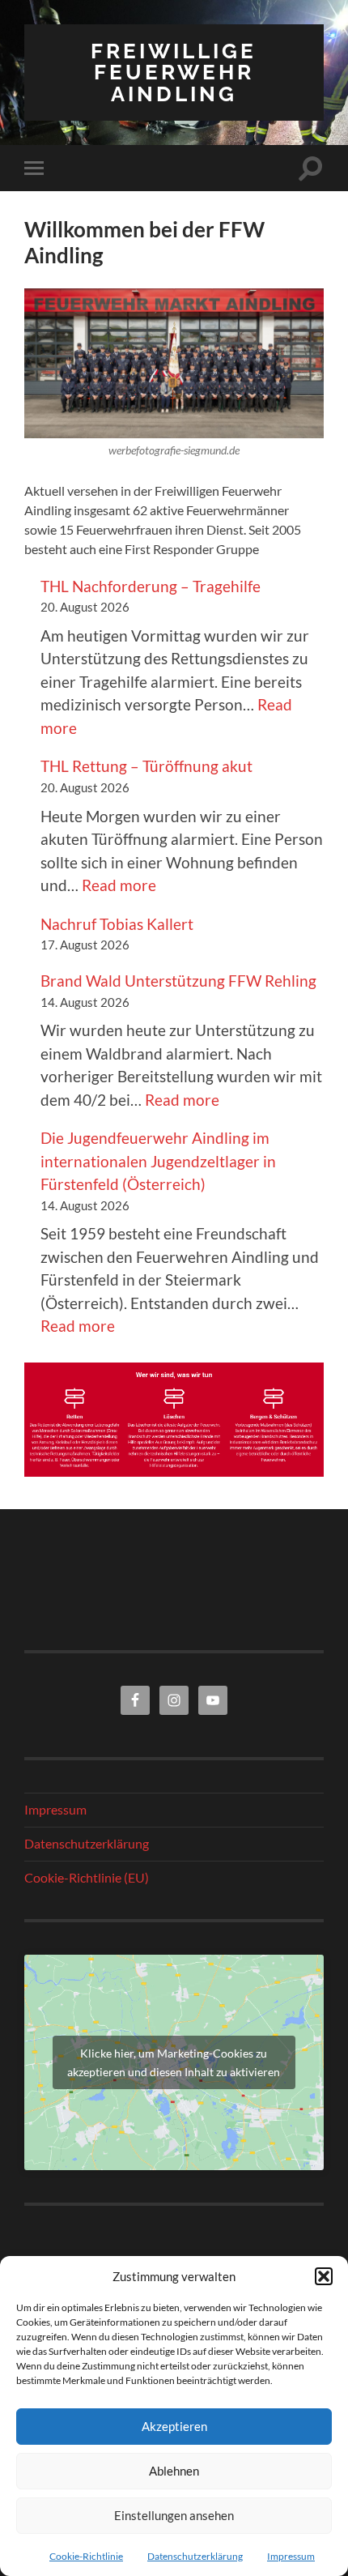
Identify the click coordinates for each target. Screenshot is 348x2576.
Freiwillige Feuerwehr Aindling (174, 72)
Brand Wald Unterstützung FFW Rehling (178, 981)
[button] (324, 2276)
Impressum (291, 2556)
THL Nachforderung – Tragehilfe (151, 586)
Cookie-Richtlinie (86, 2556)
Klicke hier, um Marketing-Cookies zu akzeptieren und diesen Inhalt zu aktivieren (174, 2062)
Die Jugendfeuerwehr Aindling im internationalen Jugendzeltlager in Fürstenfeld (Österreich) (158, 1161)
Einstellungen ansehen (174, 2515)
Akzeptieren (174, 2426)
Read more (119, 885)
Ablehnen (174, 2471)
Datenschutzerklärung (195, 2556)
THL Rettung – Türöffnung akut (146, 766)
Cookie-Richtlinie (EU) (87, 1877)
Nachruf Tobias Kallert (117, 924)
